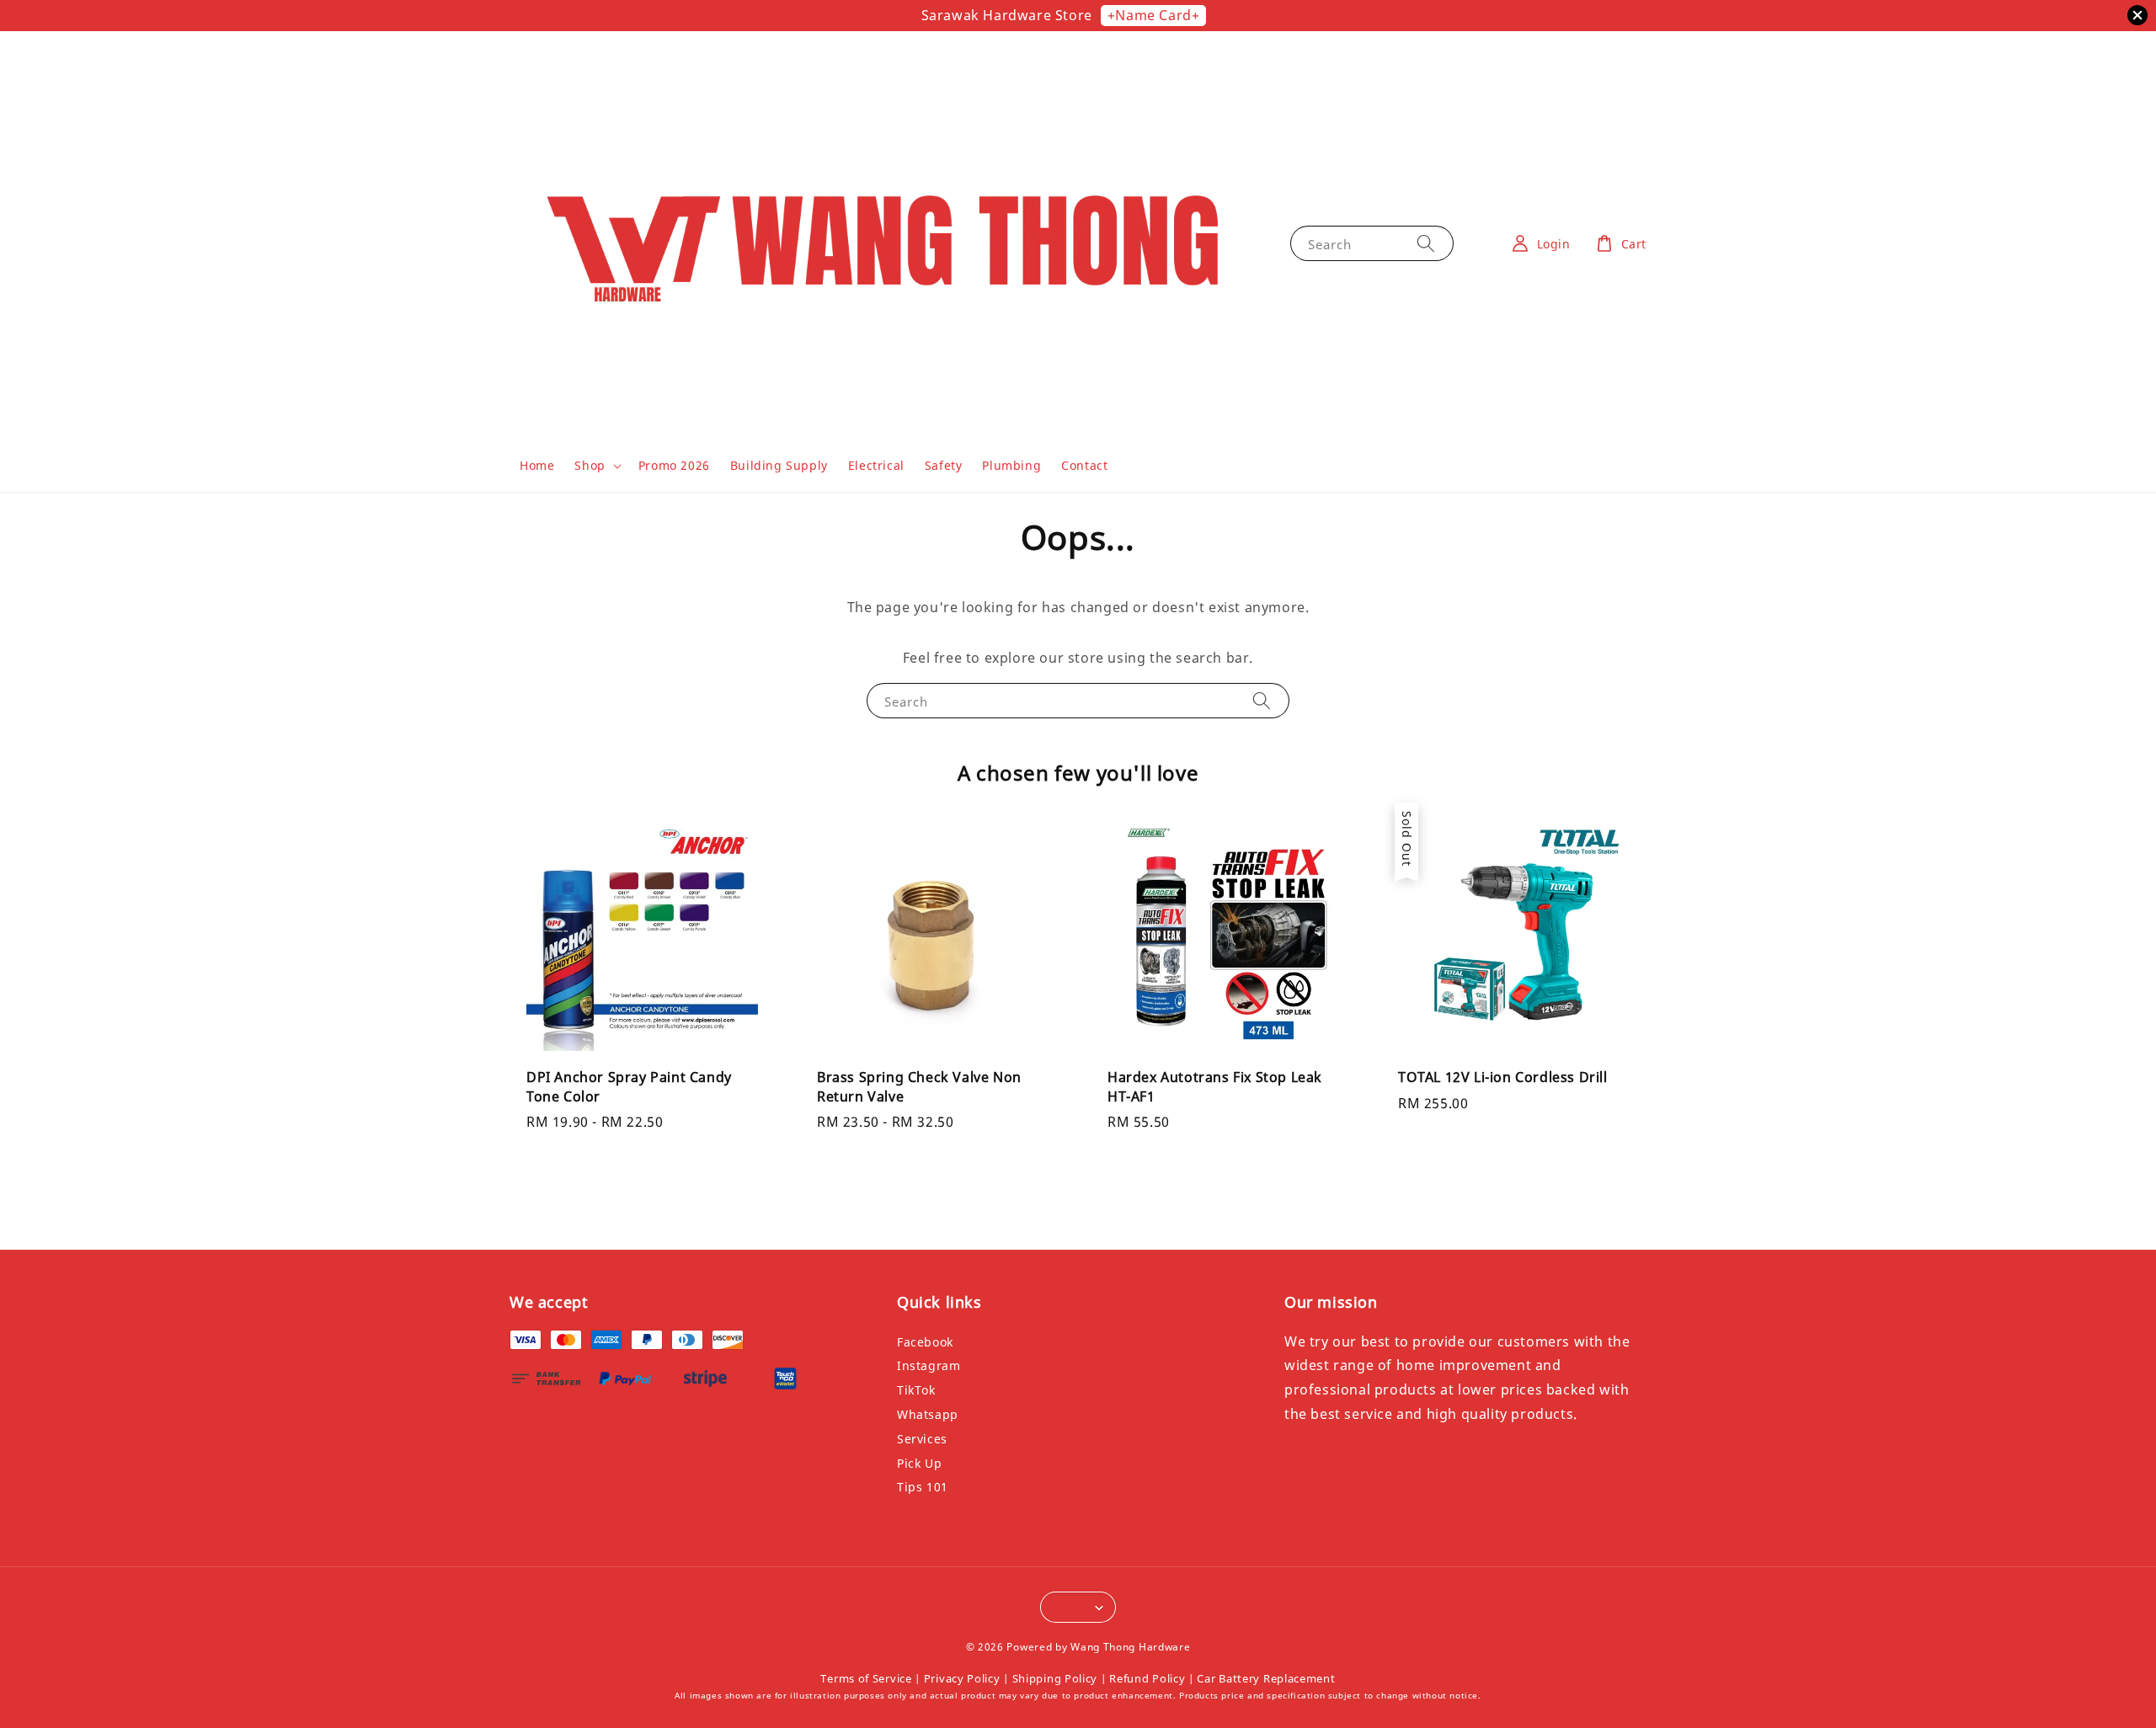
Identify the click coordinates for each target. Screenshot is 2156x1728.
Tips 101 (923, 1487)
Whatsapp (928, 1414)
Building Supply (779, 465)
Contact (1084, 465)
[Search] (1426, 243)
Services (922, 1439)
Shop (590, 466)
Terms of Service (866, 1678)
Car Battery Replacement (1266, 1678)
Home (537, 465)
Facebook (925, 1342)
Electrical (876, 465)
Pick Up (919, 1463)
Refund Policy (1147, 1678)
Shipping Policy (1055, 1678)
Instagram (929, 1365)
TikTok (916, 1390)
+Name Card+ (1154, 15)
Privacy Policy (962, 1678)
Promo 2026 (674, 465)
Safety (944, 465)
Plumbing (1011, 465)
